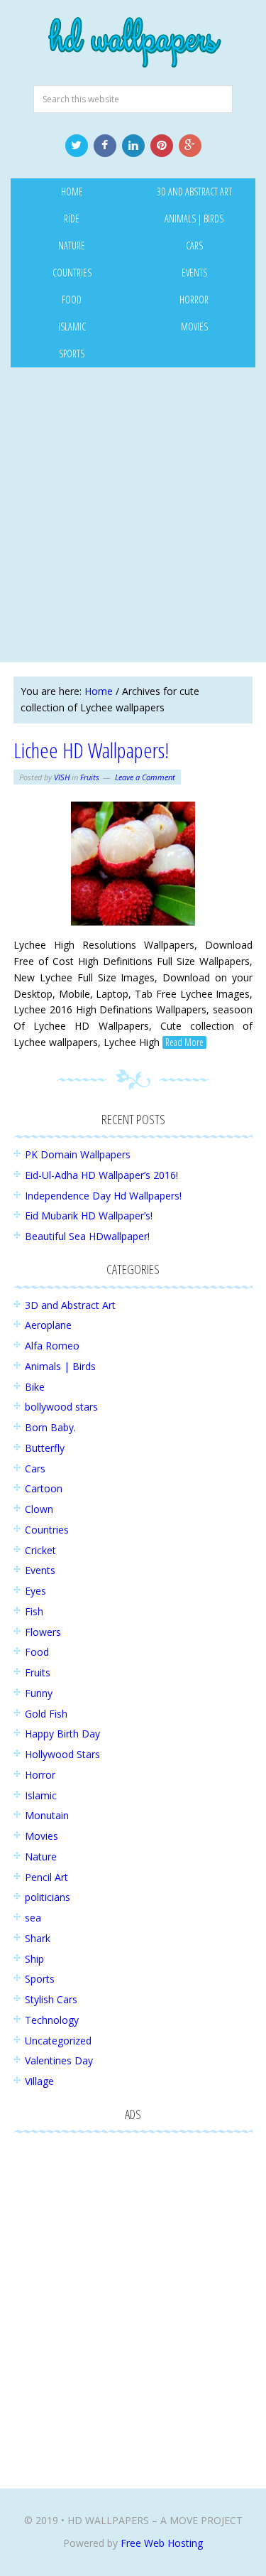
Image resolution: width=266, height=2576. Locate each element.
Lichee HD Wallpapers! (91, 750)
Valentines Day (59, 2060)
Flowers (43, 1632)
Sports (40, 1979)
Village (39, 2081)
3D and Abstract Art (70, 1305)
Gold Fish (46, 1714)
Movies (41, 1836)
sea (33, 1918)
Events (40, 1570)
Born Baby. (50, 1427)
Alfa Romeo (52, 1346)
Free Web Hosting (162, 2543)
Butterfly (45, 1448)
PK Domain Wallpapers (78, 1154)
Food (37, 1652)
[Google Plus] (190, 146)
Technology (52, 2020)
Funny (39, 1693)
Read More (184, 1042)
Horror (40, 1775)
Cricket (40, 1550)
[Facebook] (105, 146)
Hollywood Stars (62, 1754)
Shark (38, 1938)
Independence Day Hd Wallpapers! (103, 1196)
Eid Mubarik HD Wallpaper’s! (89, 1216)
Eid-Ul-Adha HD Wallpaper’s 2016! (101, 1175)
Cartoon (44, 1488)
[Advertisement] (133, 515)
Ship (34, 1959)
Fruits (90, 777)
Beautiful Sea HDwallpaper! (87, 1236)
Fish (34, 1611)
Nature (41, 1856)
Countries (47, 1530)
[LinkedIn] (133, 146)
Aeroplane (48, 1325)
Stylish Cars (51, 1999)
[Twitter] (77, 146)
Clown (39, 1509)
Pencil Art (46, 1877)
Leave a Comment (145, 777)
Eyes (35, 1591)
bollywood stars (61, 1407)
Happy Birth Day (62, 1734)
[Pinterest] (162, 146)
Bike (35, 1387)
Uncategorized (58, 2041)
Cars (35, 1468)
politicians (48, 1897)
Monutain (47, 1815)
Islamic (41, 1795)
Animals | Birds (60, 1366)
